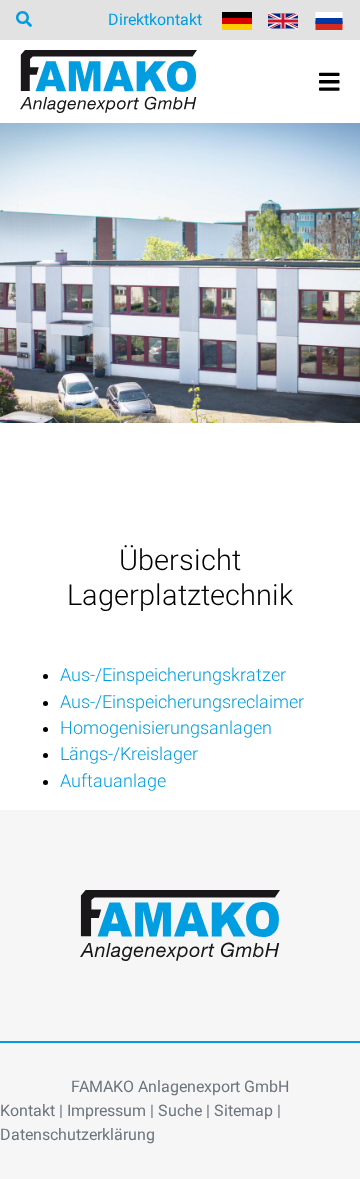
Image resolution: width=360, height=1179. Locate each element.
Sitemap (243, 1110)
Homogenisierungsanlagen (166, 728)
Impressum (106, 1110)
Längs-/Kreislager (129, 754)
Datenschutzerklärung (77, 1134)
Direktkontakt (155, 19)
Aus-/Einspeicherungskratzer (173, 675)
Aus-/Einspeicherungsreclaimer (182, 702)
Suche (180, 1110)
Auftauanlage (113, 781)
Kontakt (27, 1110)
